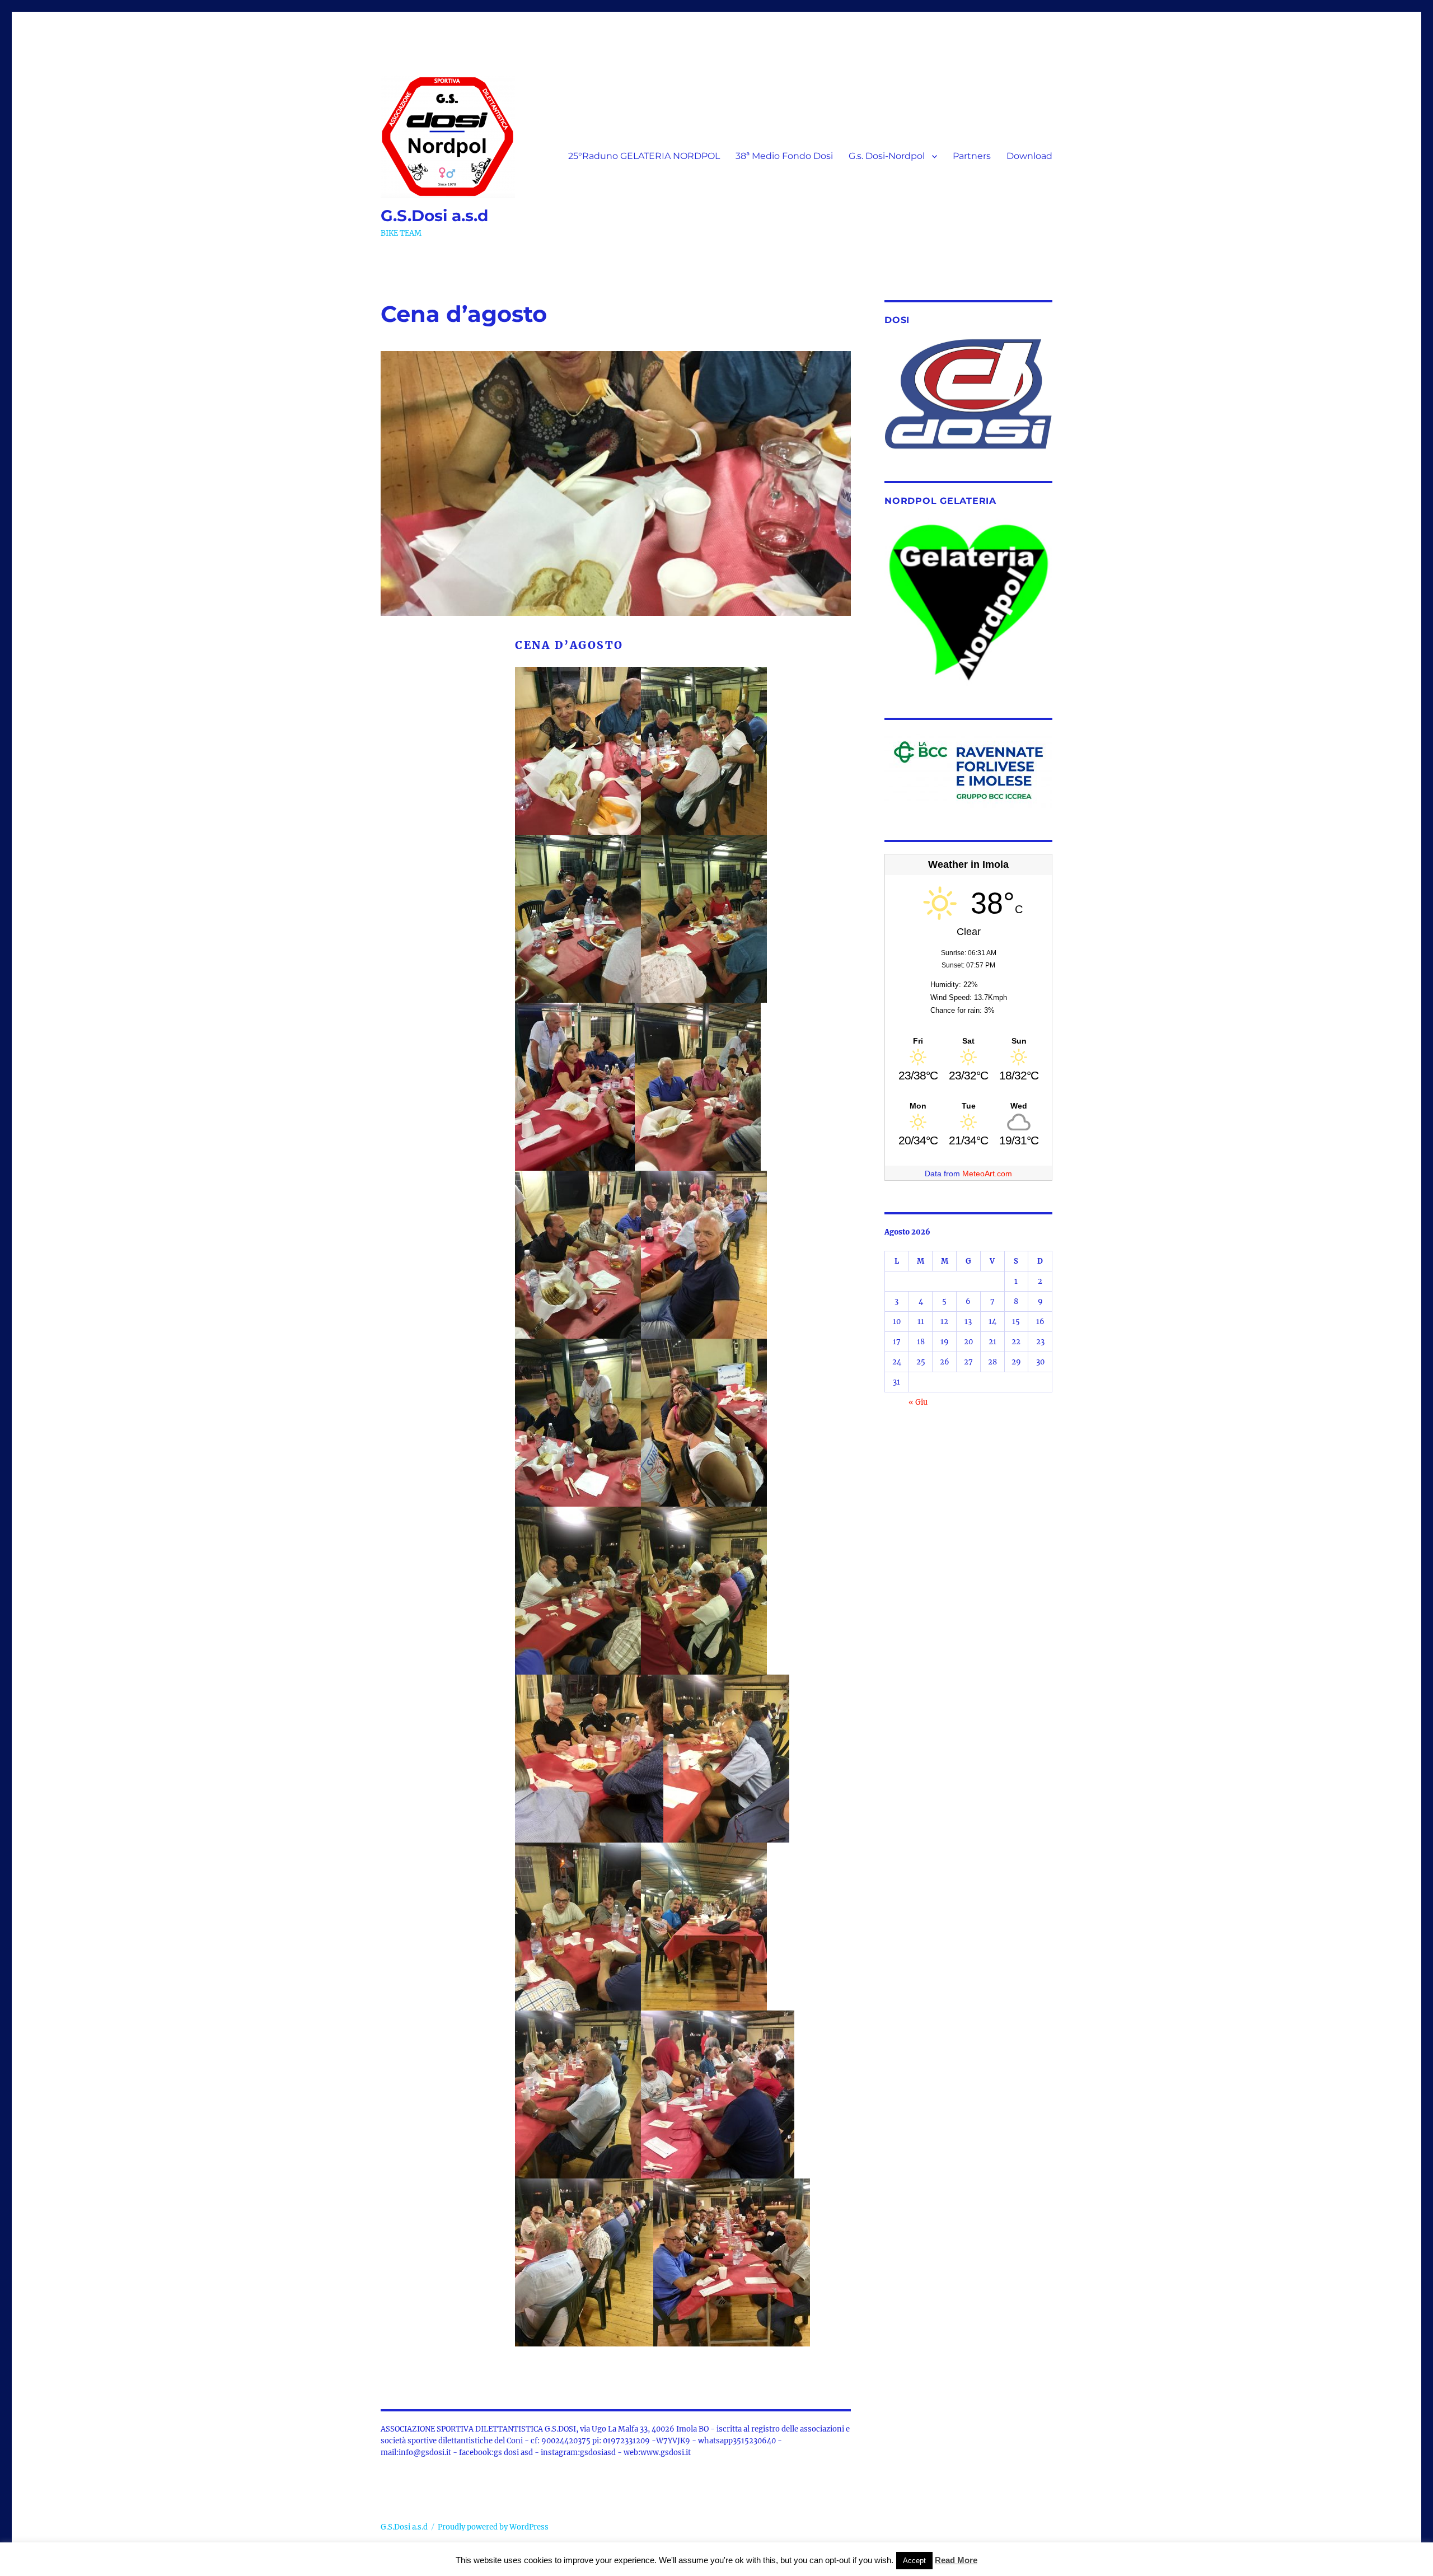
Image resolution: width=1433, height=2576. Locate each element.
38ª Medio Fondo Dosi (784, 156)
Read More (956, 2560)
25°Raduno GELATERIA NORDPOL (644, 156)
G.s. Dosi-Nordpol (887, 156)
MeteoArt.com (987, 1174)
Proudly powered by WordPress (493, 2527)
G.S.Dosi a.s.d (434, 216)
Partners (972, 156)
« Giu (918, 1402)
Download (1029, 156)
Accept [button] (914, 2561)
